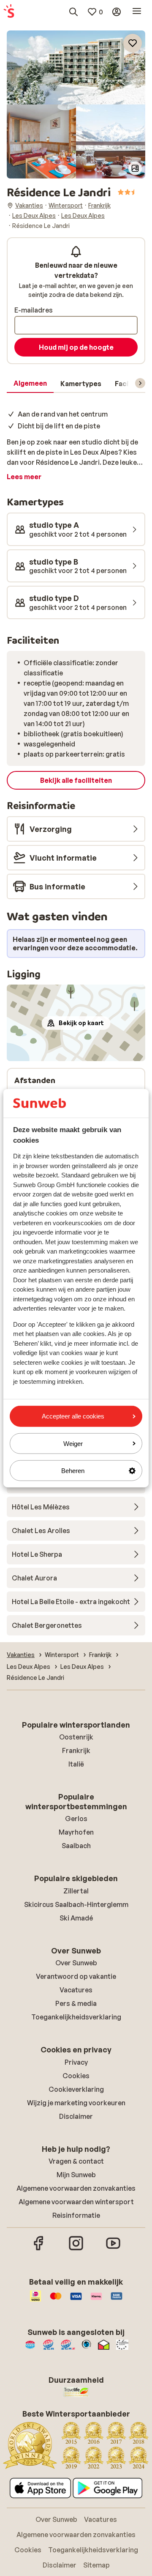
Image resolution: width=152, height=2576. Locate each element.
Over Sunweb (76, 1963)
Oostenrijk (76, 1737)
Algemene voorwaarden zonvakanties (76, 2188)
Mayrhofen (76, 1832)
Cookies (76, 2076)
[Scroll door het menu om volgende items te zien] (140, 383)
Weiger (73, 1443)
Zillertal (76, 1891)
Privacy (76, 2062)
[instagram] (76, 2249)
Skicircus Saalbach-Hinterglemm (76, 1904)
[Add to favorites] (133, 43)
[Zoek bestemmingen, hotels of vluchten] (73, 12)
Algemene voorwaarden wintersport (76, 2202)
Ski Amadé (76, 1918)
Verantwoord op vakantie (76, 1976)
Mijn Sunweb (76, 2175)
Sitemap (96, 2565)
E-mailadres (34, 310)
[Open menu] (137, 12)
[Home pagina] (9, 12)
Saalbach (76, 1846)
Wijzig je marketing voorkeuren (76, 2103)
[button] (76, 67)
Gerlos (76, 1819)
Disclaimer (76, 2116)
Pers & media (76, 2003)
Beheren (73, 1471)
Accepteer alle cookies (73, 1416)
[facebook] (39, 2249)
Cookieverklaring (76, 2089)
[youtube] (113, 2249)
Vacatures (76, 1990)
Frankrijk (76, 1750)
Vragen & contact (76, 2161)
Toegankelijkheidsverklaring (76, 2017)
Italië (76, 1764)
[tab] (30, 384)
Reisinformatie (76, 2215)
